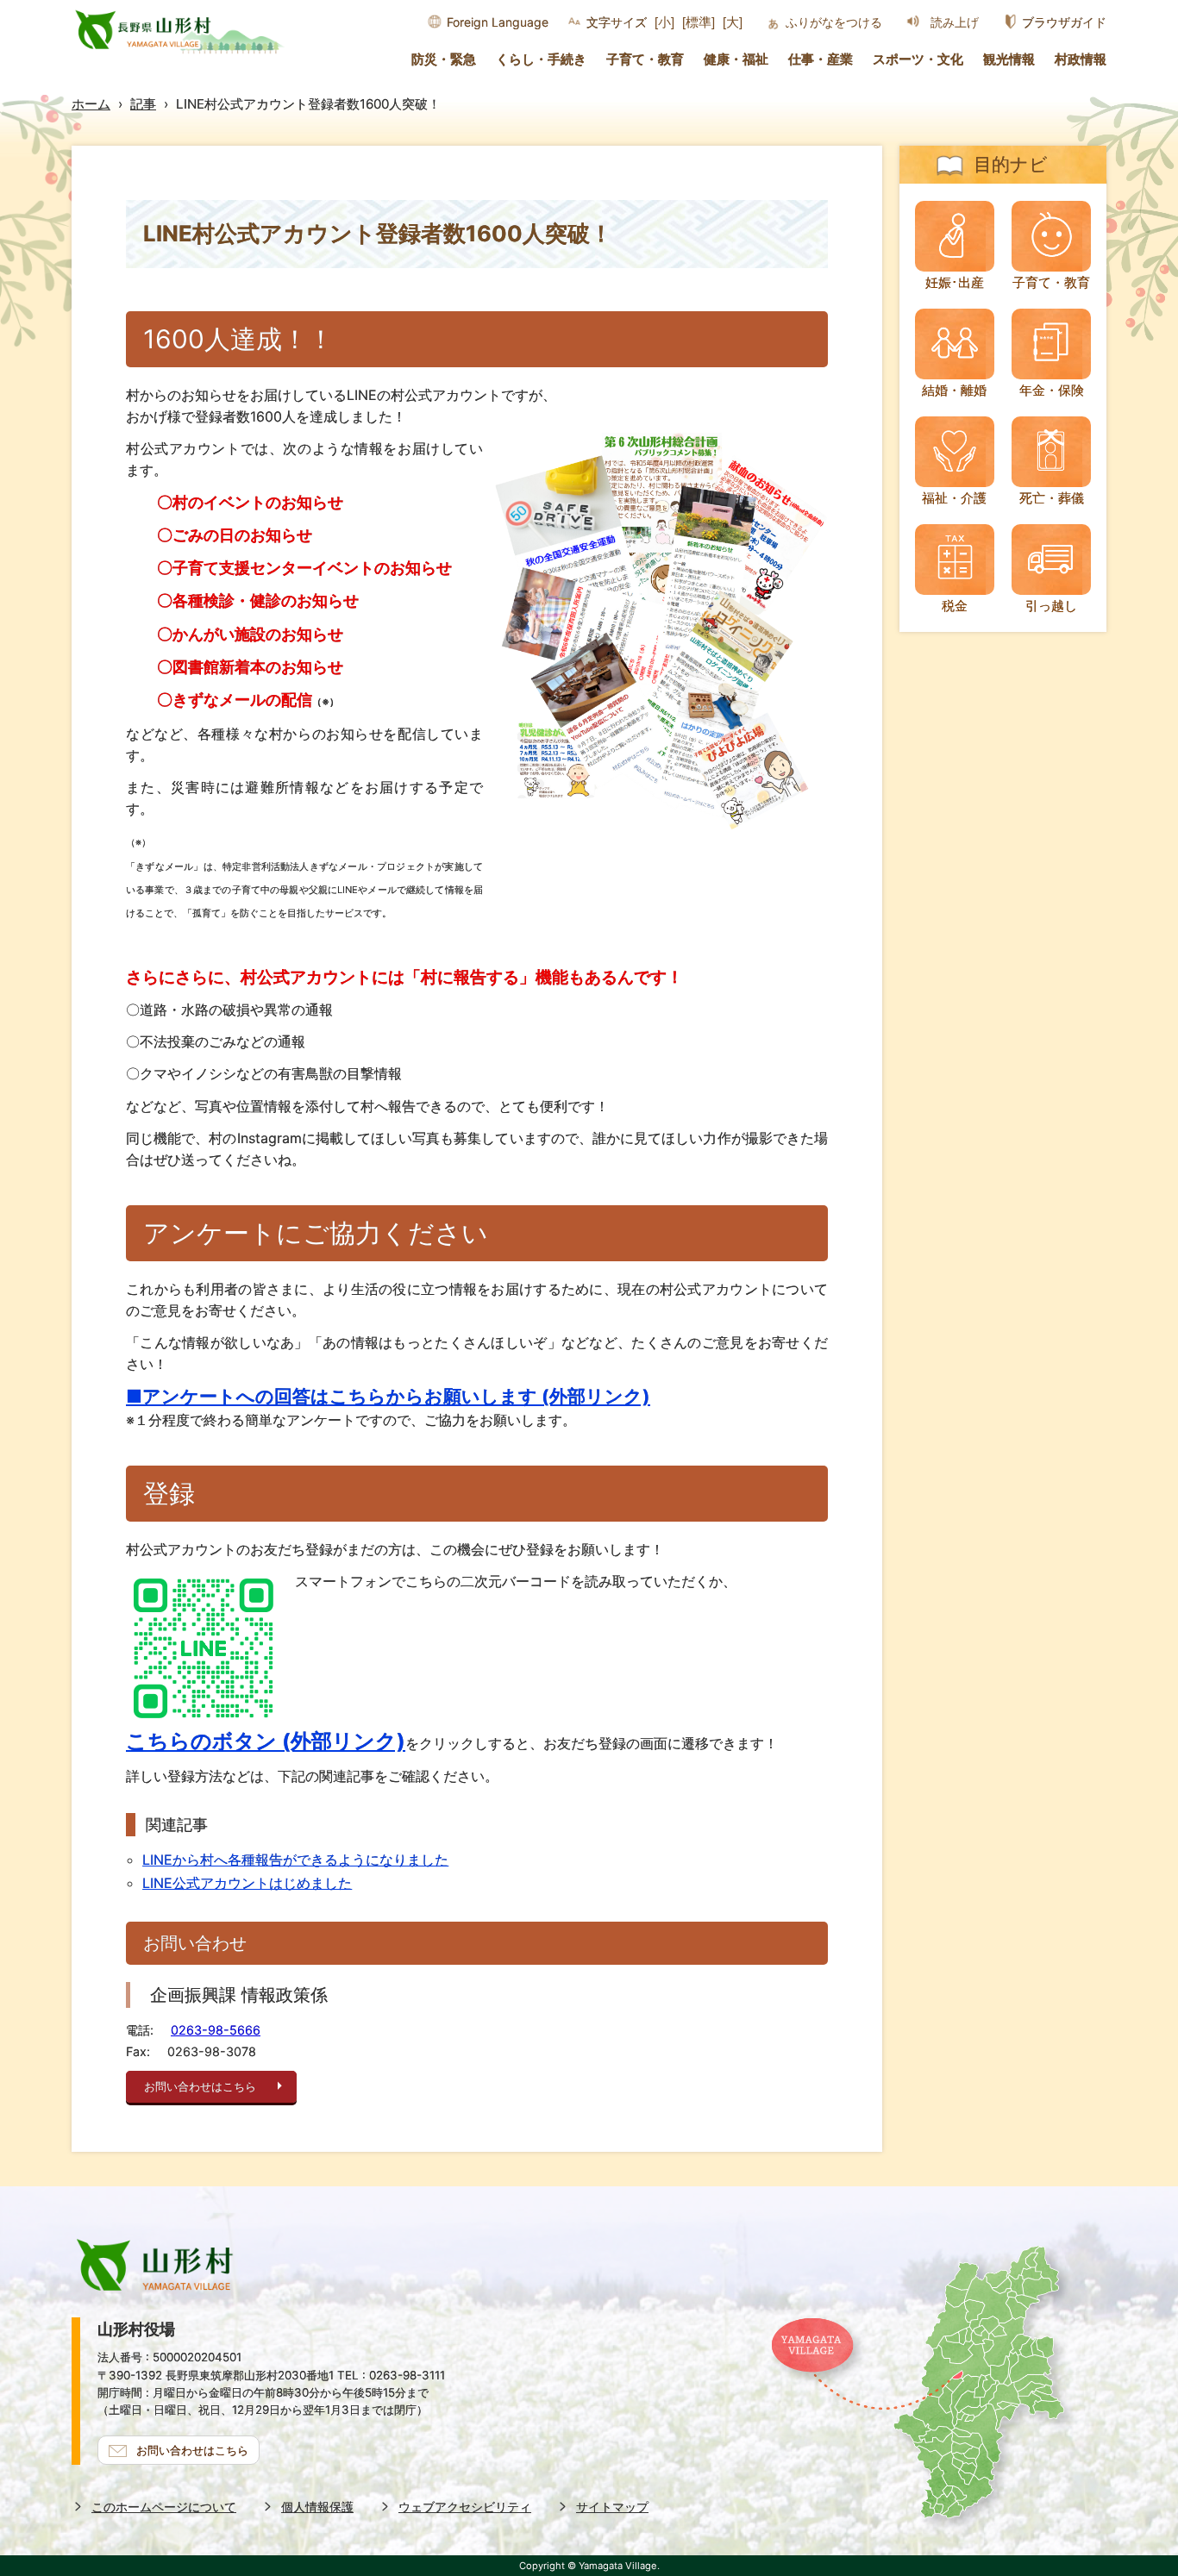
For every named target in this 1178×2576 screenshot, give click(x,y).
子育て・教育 (645, 59)
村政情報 (1081, 59)
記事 (143, 104)
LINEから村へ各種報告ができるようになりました (295, 1860)
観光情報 (1009, 59)
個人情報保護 (317, 2507)
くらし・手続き (541, 59)
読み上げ (955, 22)
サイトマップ (612, 2507)
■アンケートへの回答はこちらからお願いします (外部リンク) (388, 1396)
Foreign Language (498, 22)
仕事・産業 (821, 59)
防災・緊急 (444, 59)
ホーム (91, 104)
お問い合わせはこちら (200, 2087)
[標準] (699, 22)
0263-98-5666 (216, 2030)
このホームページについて (164, 2507)
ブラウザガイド (1064, 22)
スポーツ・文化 (918, 59)
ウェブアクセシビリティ (465, 2507)
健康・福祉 (736, 59)
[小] (664, 22)
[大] (733, 22)
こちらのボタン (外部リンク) (266, 1741)
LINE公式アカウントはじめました (247, 1883)
